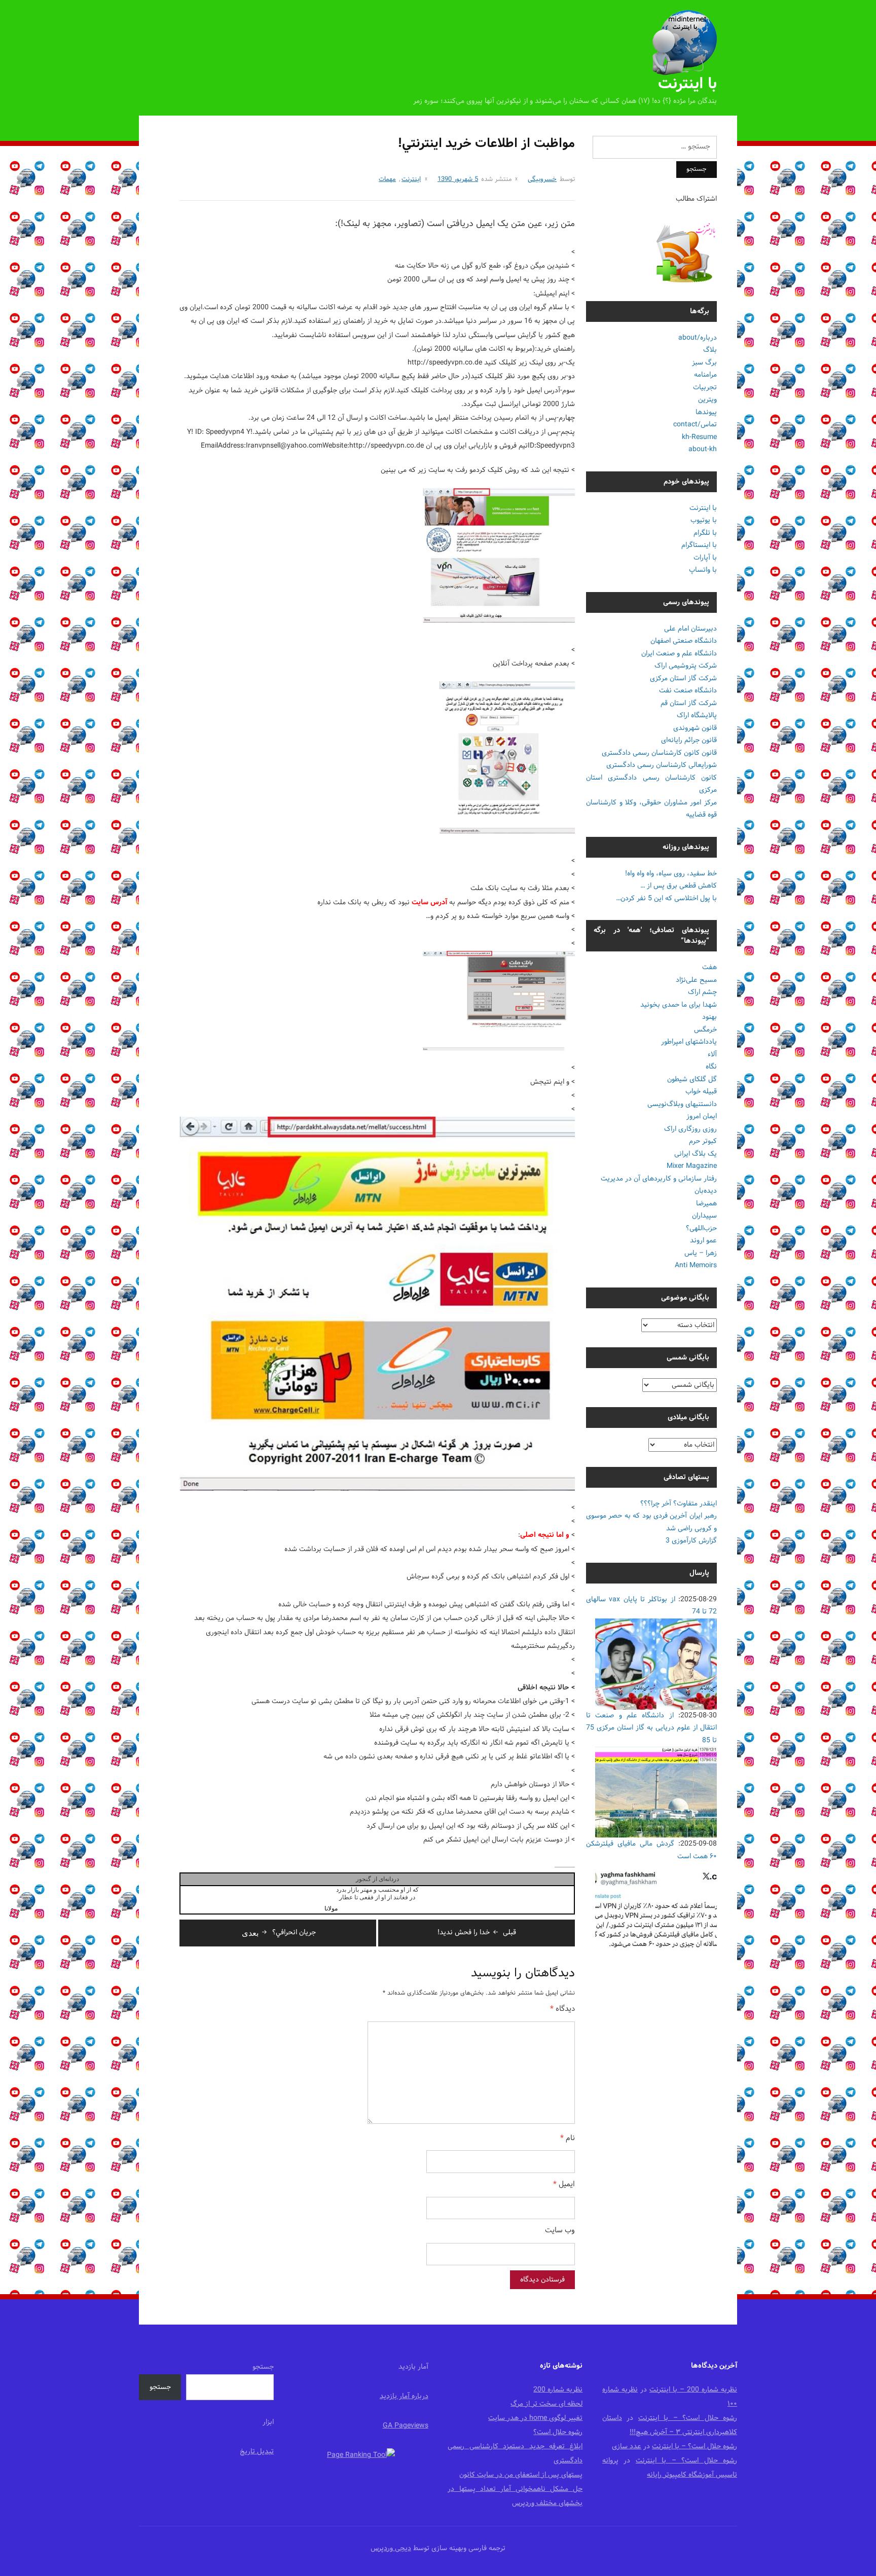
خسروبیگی (542, 179)
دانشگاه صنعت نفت (688, 691)
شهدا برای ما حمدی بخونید (679, 1005)
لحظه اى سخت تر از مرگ (546, 2404)
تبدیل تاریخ (257, 2452)
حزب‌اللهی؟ (701, 1228)
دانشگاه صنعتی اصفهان (684, 641)
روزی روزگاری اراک (690, 1129)
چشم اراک (702, 992)
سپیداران (704, 1216)
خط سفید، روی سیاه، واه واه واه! (671, 874)
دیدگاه (562, 2010)
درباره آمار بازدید (404, 2396)
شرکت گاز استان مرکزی (683, 678)
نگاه (711, 1067)
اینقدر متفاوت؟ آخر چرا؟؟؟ (679, 1504)
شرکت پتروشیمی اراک (686, 666)
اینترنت (411, 179)
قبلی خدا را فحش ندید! (477, 1933)
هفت (709, 967)
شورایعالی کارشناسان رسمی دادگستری (662, 765)
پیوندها (706, 412)
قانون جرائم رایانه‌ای (689, 740)
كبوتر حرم (703, 1141)
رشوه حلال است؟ (558, 2432)
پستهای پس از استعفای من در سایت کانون (521, 2475)
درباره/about (698, 338)
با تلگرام (705, 533)
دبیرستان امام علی (690, 629)
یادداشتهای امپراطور (689, 1042)
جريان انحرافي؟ (279, 1933)
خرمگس (705, 1030)
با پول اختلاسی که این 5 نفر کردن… (666, 898)
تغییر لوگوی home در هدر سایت (535, 2418)
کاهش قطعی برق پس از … (679, 886)
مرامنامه (705, 375)
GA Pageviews (406, 2426)
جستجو (263, 2367)
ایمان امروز (702, 1116)
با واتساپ (703, 570)
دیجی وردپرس (391, 2548)
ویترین (707, 400)
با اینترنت (687, 84)
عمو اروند (703, 1241)
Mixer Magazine (692, 1166)
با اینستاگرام (699, 545)
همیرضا (706, 1204)
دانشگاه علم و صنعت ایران (679, 654)
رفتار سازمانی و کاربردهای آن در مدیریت (659, 1179)
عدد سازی (627, 2446)
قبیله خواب (701, 1092)
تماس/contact (695, 425)
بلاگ (710, 350)
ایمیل (564, 2185)
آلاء (712, 1055)
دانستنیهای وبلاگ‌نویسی (682, 1104)
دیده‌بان (706, 1191)
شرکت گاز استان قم (689, 703)
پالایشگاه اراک (697, 715)
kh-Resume (699, 437)
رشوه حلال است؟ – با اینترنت (688, 2418)
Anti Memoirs (696, 1265)
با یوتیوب (704, 520)
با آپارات (705, 558)
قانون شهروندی (695, 728)
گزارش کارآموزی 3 (691, 1541)
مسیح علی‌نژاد (696, 980)
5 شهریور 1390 (458, 179)
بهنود (709, 1017)
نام (568, 2139)
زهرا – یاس (701, 1253)
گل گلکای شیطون (692, 1079)
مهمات (387, 179)
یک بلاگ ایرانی (696, 1154)
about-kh (703, 449)
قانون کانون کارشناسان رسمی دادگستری (659, 753)
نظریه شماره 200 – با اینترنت (693, 2390)
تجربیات (705, 388)
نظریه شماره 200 (558, 2390)
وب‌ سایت (560, 2231)
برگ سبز (704, 363)
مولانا (331, 1908)
